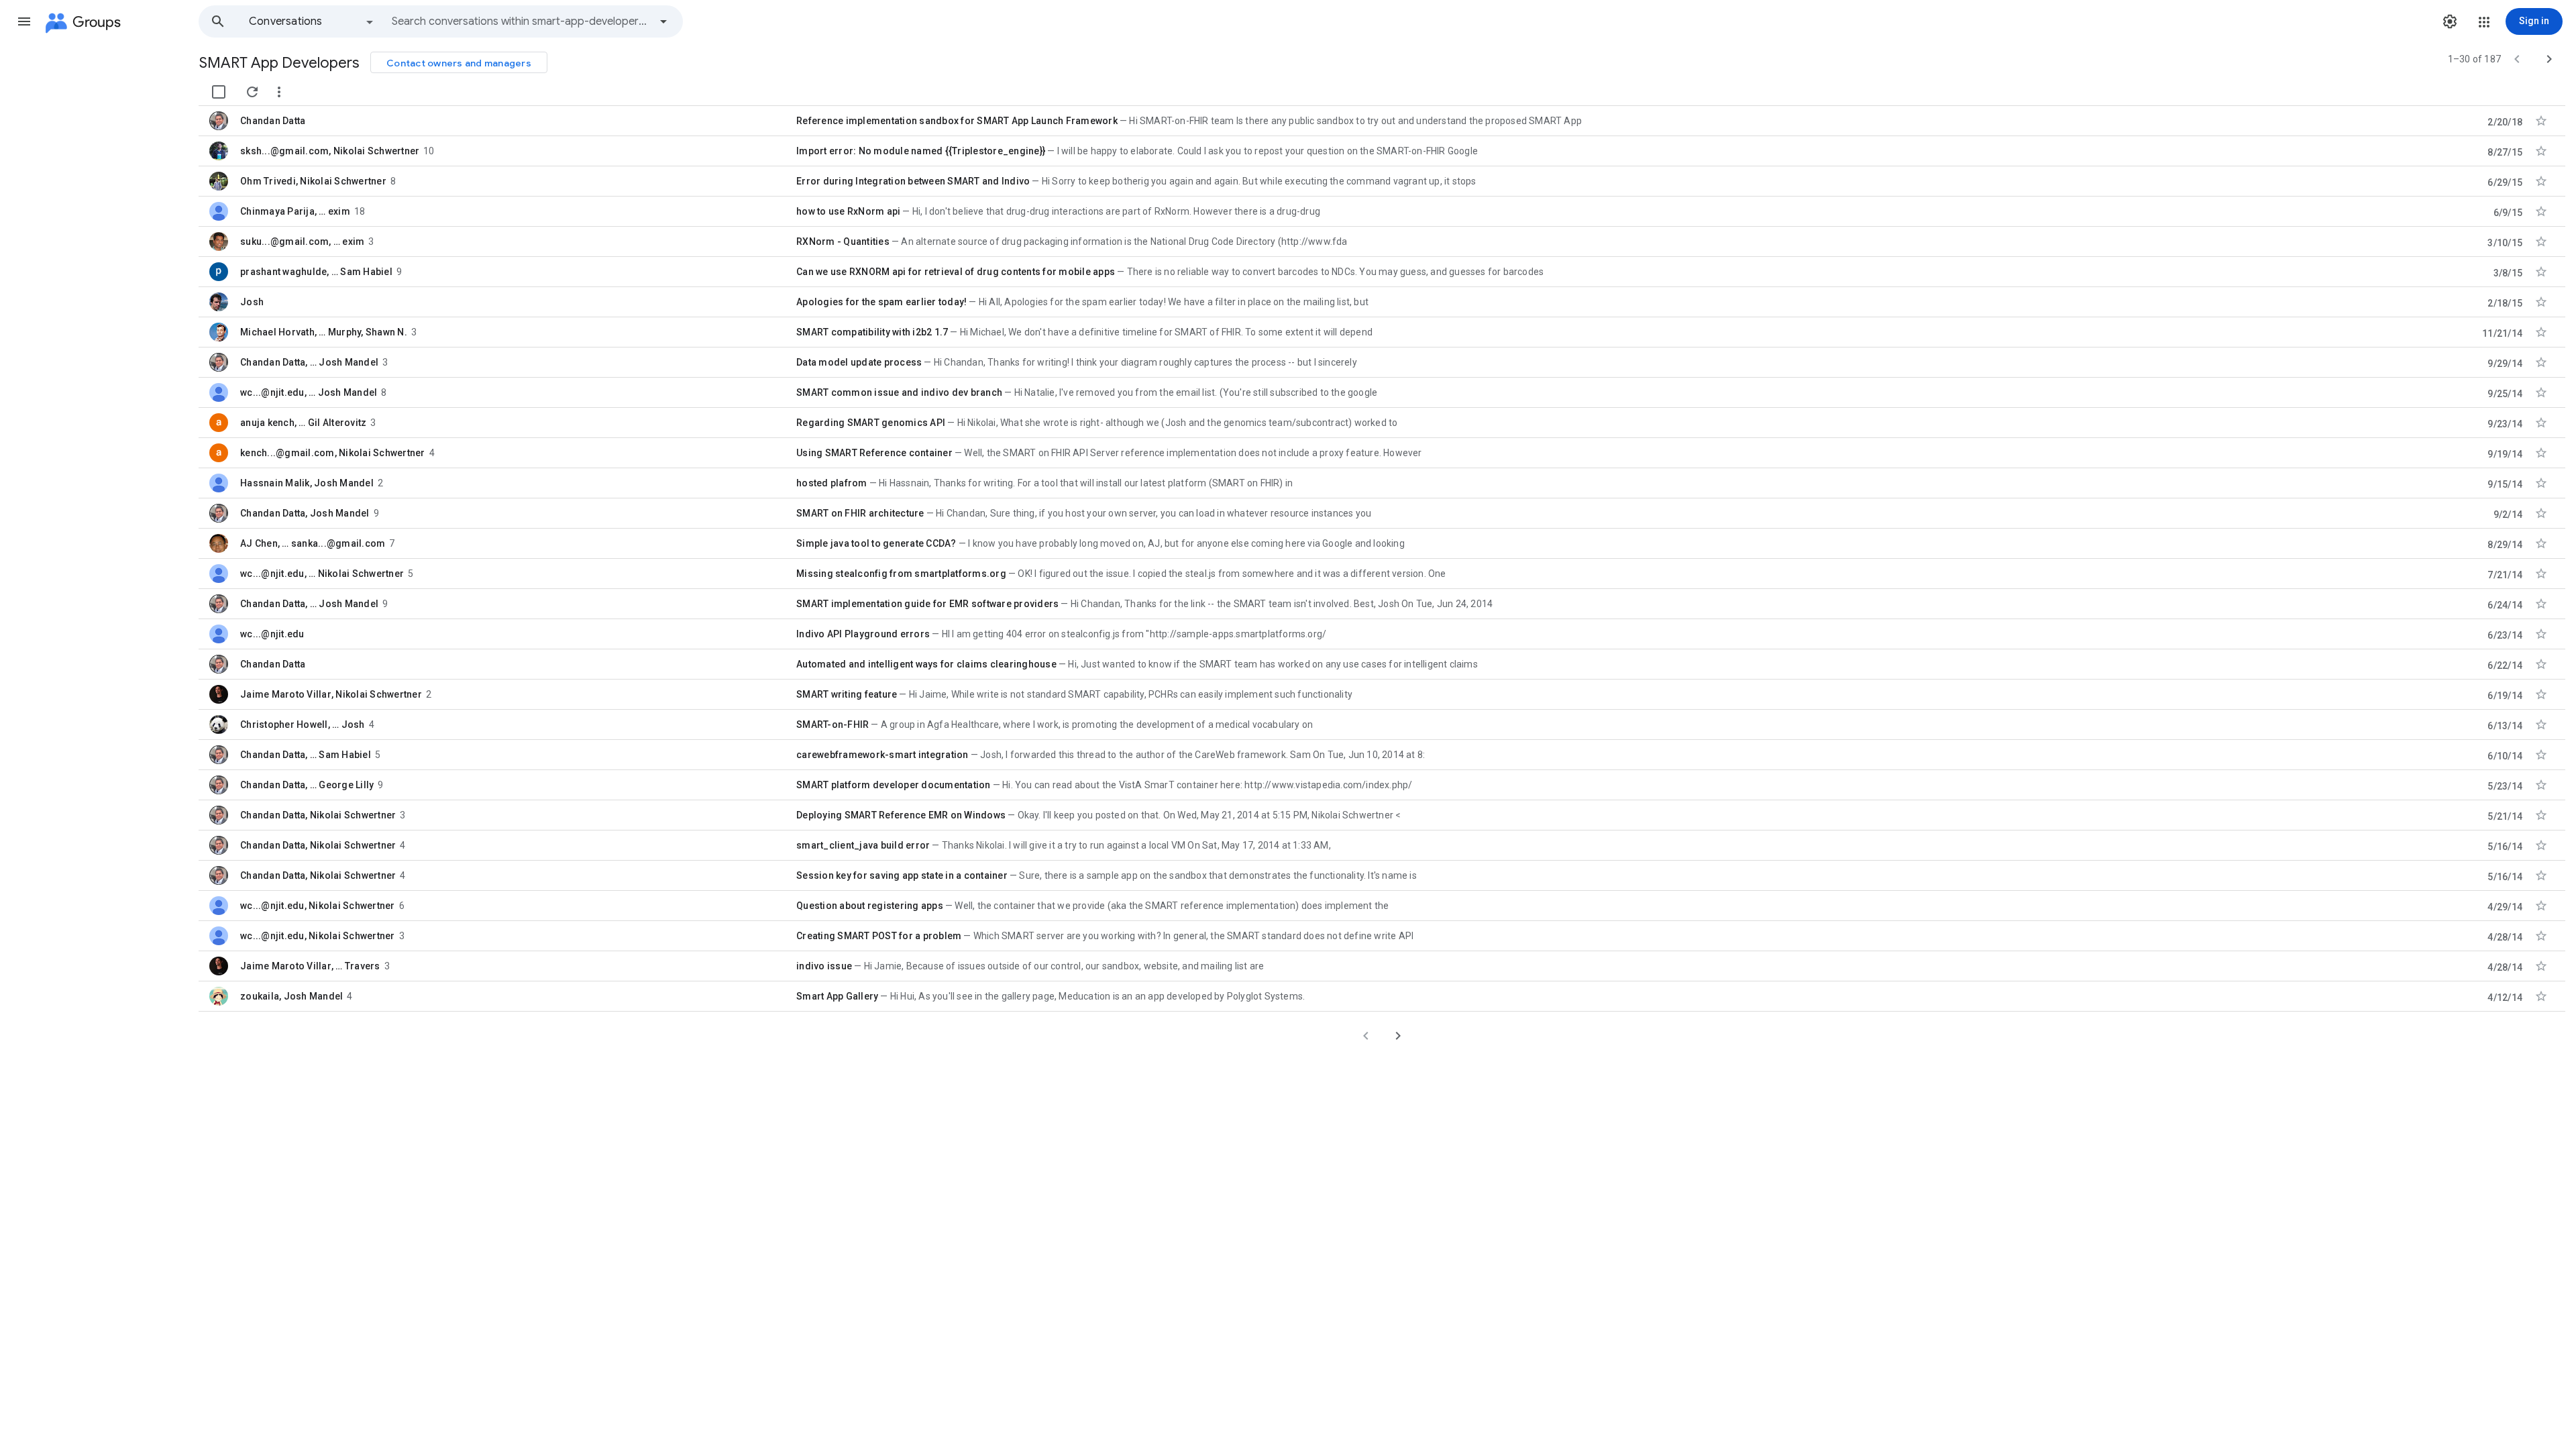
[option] (312, 21)
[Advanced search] (663, 21)
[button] (24, 21)
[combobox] (521, 21)
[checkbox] (219, 92)
